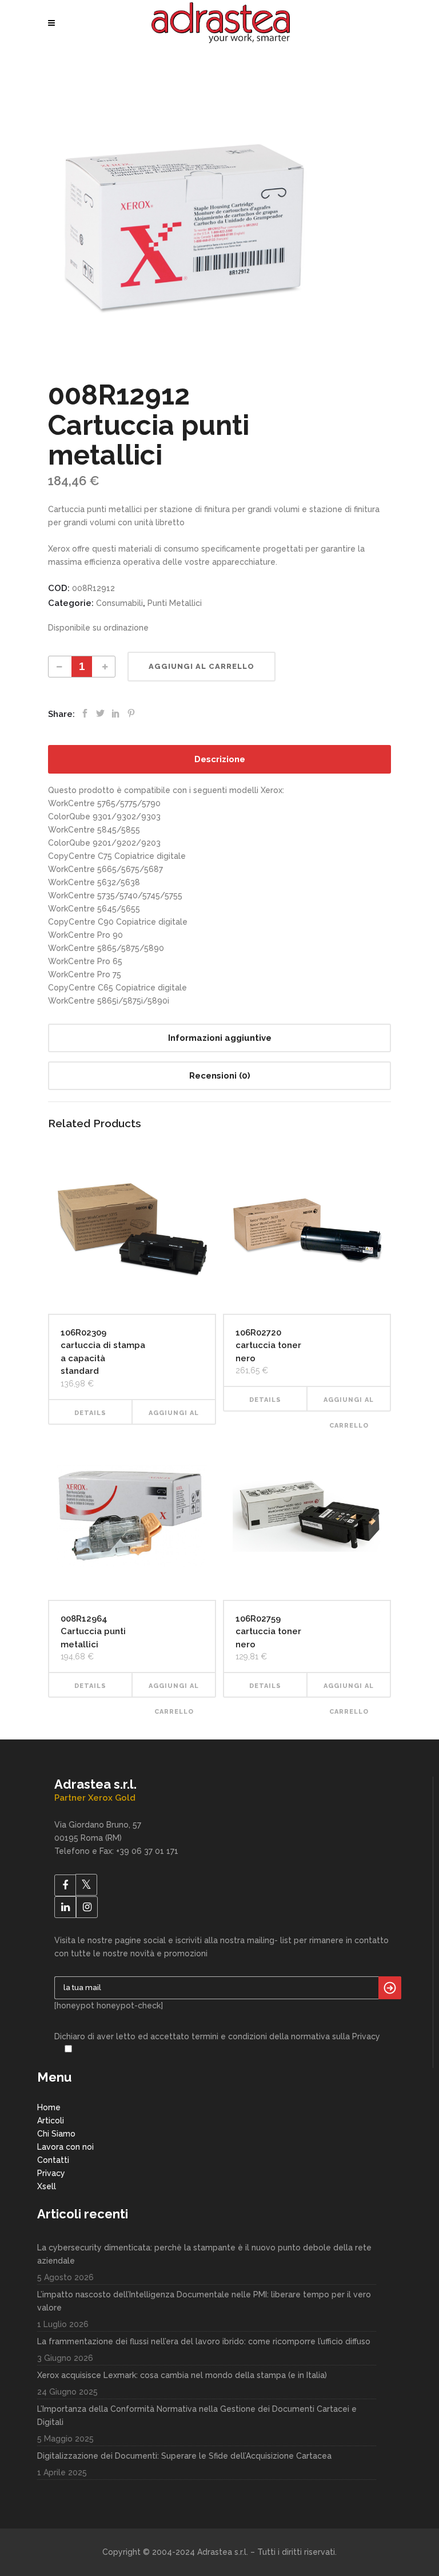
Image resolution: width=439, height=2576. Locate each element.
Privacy (51, 2173)
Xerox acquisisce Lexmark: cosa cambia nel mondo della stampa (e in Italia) (182, 2375)
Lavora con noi (65, 2147)
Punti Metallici (175, 603)
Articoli (51, 2121)
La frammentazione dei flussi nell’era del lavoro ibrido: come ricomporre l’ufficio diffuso (204, 2341)
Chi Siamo (56, 2134)
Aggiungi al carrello (201, 666)
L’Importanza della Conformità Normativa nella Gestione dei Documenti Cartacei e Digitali (197, 2416)
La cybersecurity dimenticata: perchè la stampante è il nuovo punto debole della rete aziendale (204, 2254)
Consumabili (119, 603)
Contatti (53, 2160)
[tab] (219, 759)
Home (49, 2107)
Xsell (47, 2186)
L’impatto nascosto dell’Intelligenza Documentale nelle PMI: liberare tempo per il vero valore (204, 2301)
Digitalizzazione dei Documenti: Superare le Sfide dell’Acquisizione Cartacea (184, 2456)
